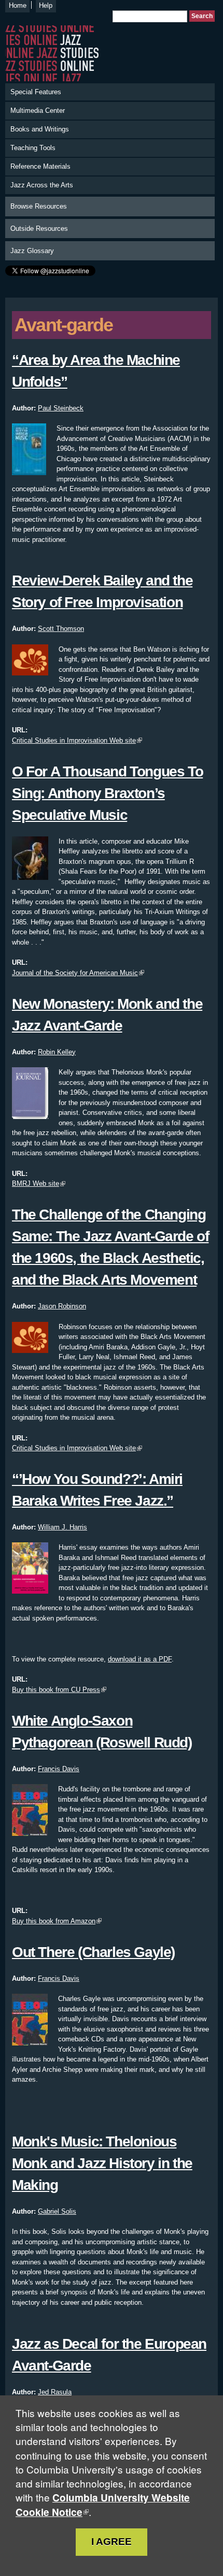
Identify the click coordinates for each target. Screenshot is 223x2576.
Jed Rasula (55, 2392)
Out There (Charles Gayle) (93, 1952)
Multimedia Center (38, 111)
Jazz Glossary (32, 251)
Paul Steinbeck (61, 408)
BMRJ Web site (36, 1183)
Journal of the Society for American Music (75, 973)
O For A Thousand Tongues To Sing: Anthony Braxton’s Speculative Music (107, 793)
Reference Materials (40, 166)
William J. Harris (62, 1527)
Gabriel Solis (57, 2211)
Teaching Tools (33, 148)
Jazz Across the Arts (42, 185)
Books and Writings (40, 129)
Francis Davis (59, 1769)
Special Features (36, 92)
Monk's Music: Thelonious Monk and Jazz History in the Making (102, 2163)
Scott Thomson (61, 629)
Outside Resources (39, 229)
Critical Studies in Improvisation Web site (74, 740)
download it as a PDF (140, 1659)
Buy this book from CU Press (56, 1690)
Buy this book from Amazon (54, 1921)
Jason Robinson (62, 1306)
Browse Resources (39, 206)
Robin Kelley (57, 1052)
